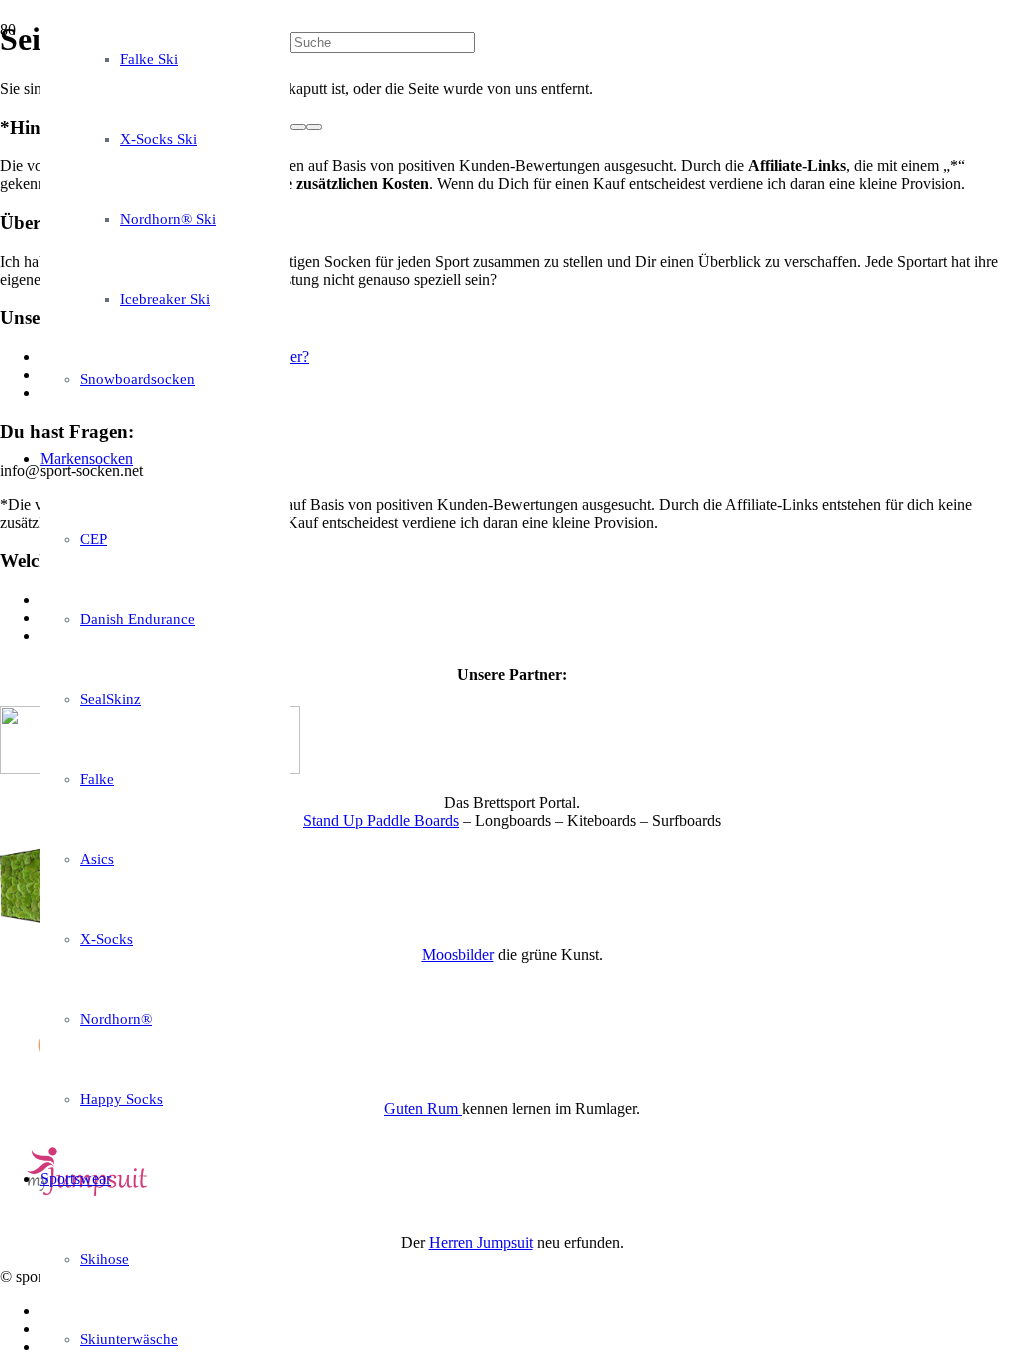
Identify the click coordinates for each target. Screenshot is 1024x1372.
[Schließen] (314, 127)
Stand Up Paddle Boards (381, 820)
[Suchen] (298, 127)
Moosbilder (458, 954)
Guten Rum (423, 1108)
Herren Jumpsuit (481, 1242)
